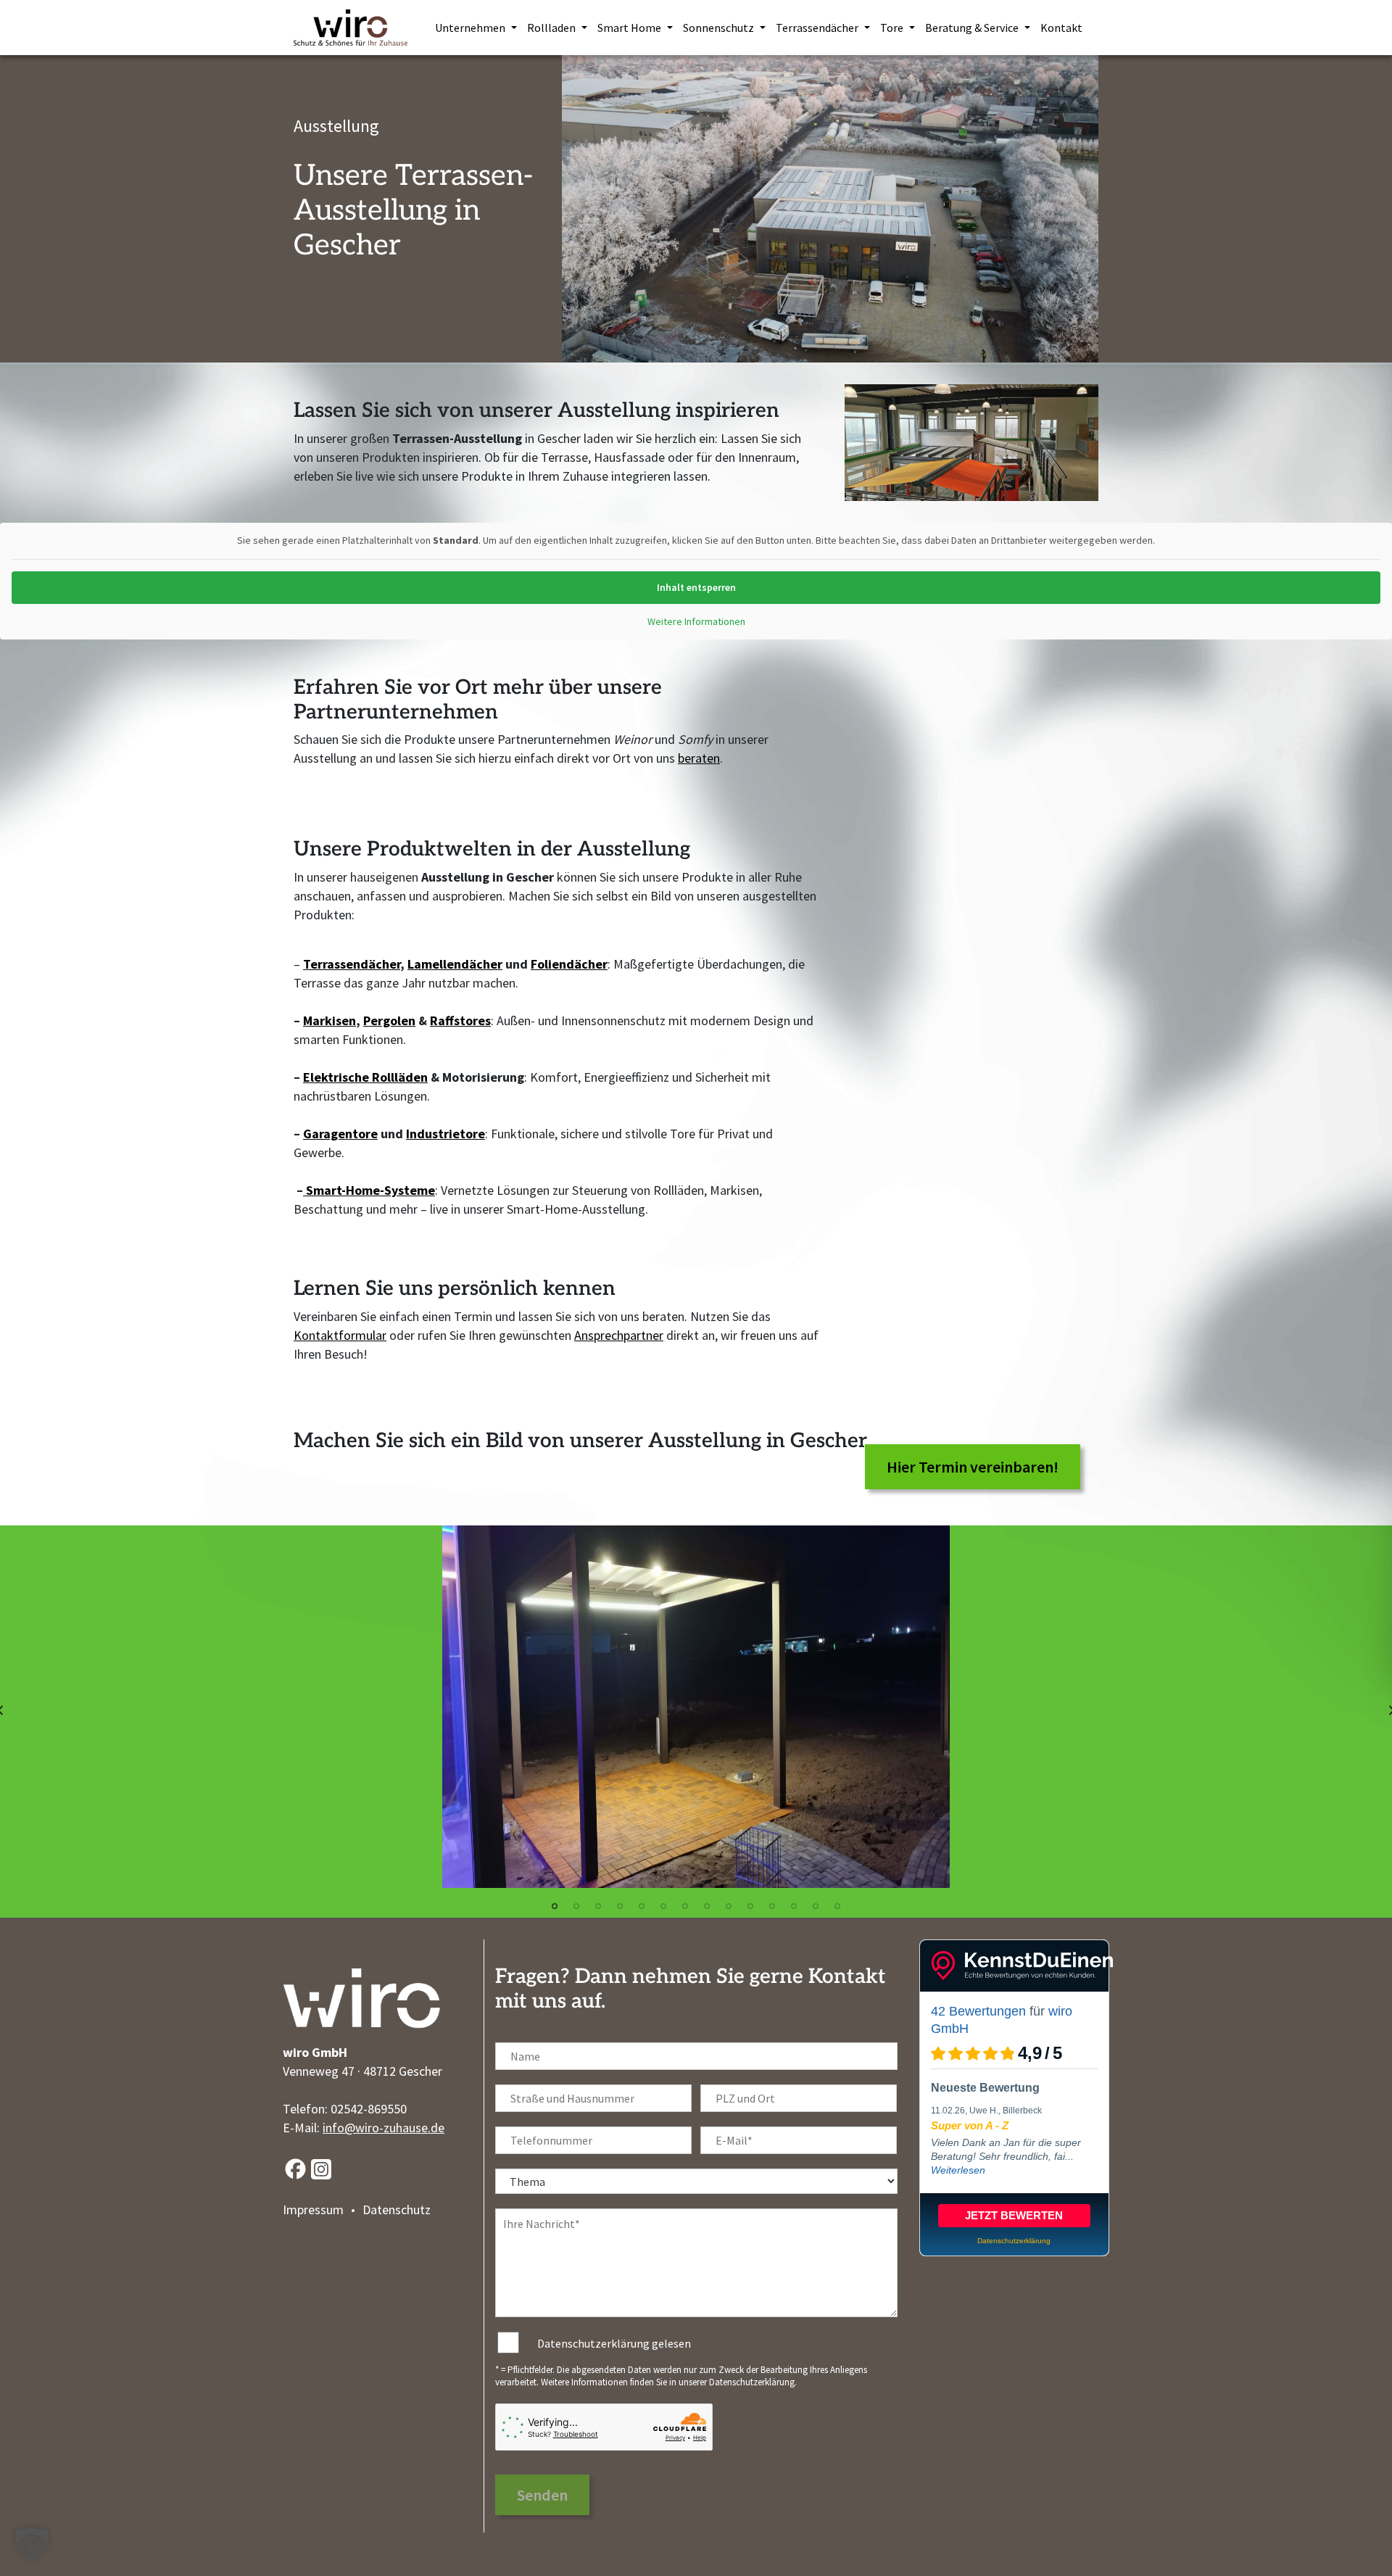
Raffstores (460, 1020)
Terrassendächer (352, 964)
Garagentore (340, 1134)
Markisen (330, 1020)
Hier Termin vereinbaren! (973, 1467)
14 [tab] (837, 1906)
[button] (32, 2544)
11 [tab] (772, 1906)
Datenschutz (397, 2210)
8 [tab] (707, 1906)
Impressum (313, 2210)
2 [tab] (576, 1906)
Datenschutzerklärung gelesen (614, 2343)
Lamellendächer (455, 964)
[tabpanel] (696, 1707)
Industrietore (446, 1134)
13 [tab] (816, 1906)
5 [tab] (642, 1906)
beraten (699, 758)
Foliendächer (569, 964)
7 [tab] (685, 1906)
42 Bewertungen (978, 2011)
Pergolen (389, 1020)
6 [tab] (663, 1906)
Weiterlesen (958, 2170)
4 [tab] (620, 1906)
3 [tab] (598, 1906)
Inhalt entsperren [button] (696, 587)
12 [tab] (794, 1906)
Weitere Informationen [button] (696, 622)
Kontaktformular (340, 1335)
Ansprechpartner (619, 1335)
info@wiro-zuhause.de (384, 2128)
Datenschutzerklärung (752, 2382)
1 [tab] (555, 1906)
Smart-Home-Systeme (369, 1190)
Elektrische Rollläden (365, 1077)
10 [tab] (750, 1906)
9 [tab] (729, 1906)
